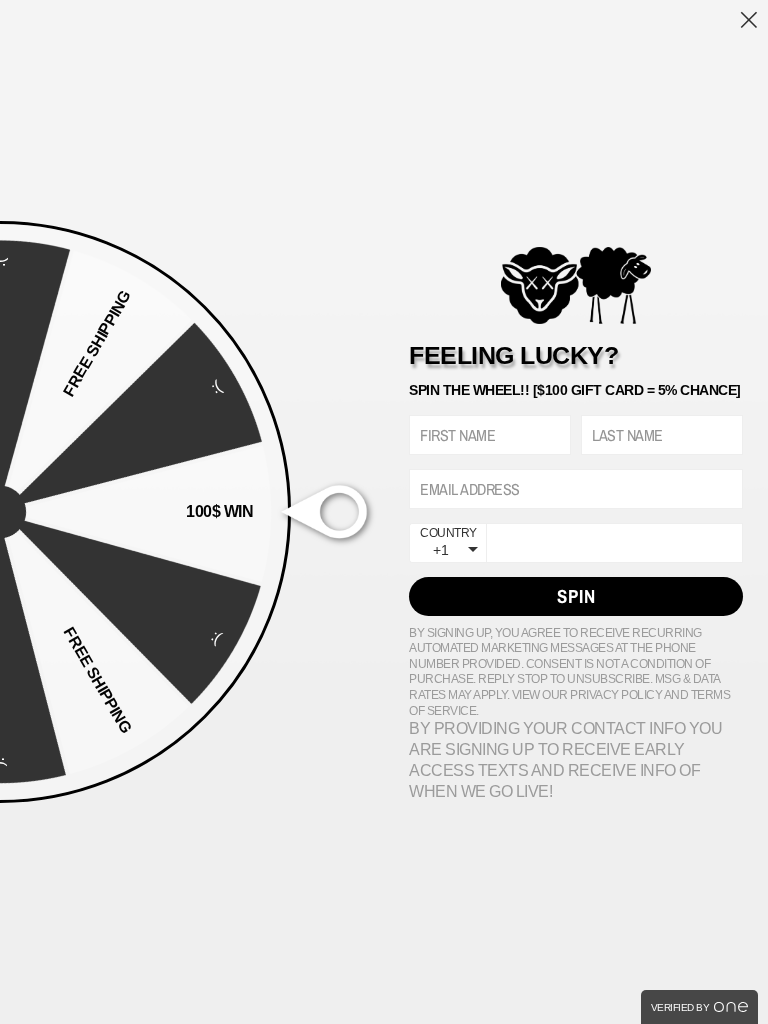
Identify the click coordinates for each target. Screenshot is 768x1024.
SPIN (576, 596)
